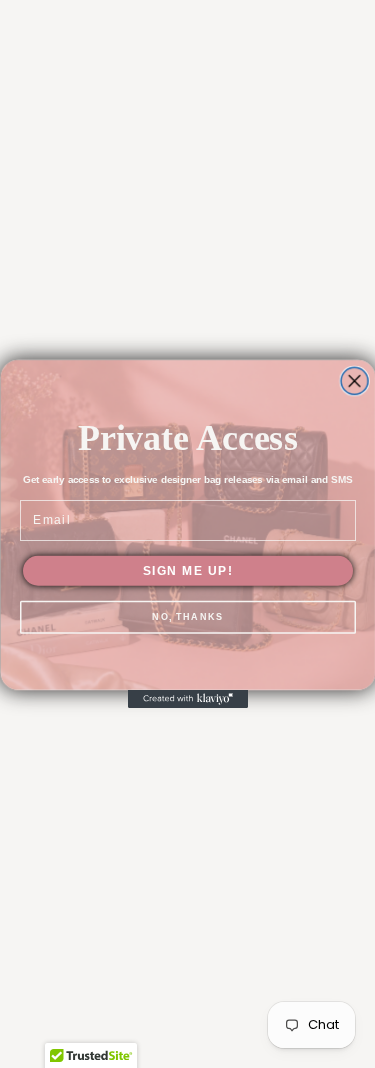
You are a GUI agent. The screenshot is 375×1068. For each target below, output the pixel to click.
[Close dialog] (354, 381)
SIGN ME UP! (187, 570)
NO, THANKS (187, 617)
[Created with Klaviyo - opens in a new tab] (188, 699)
